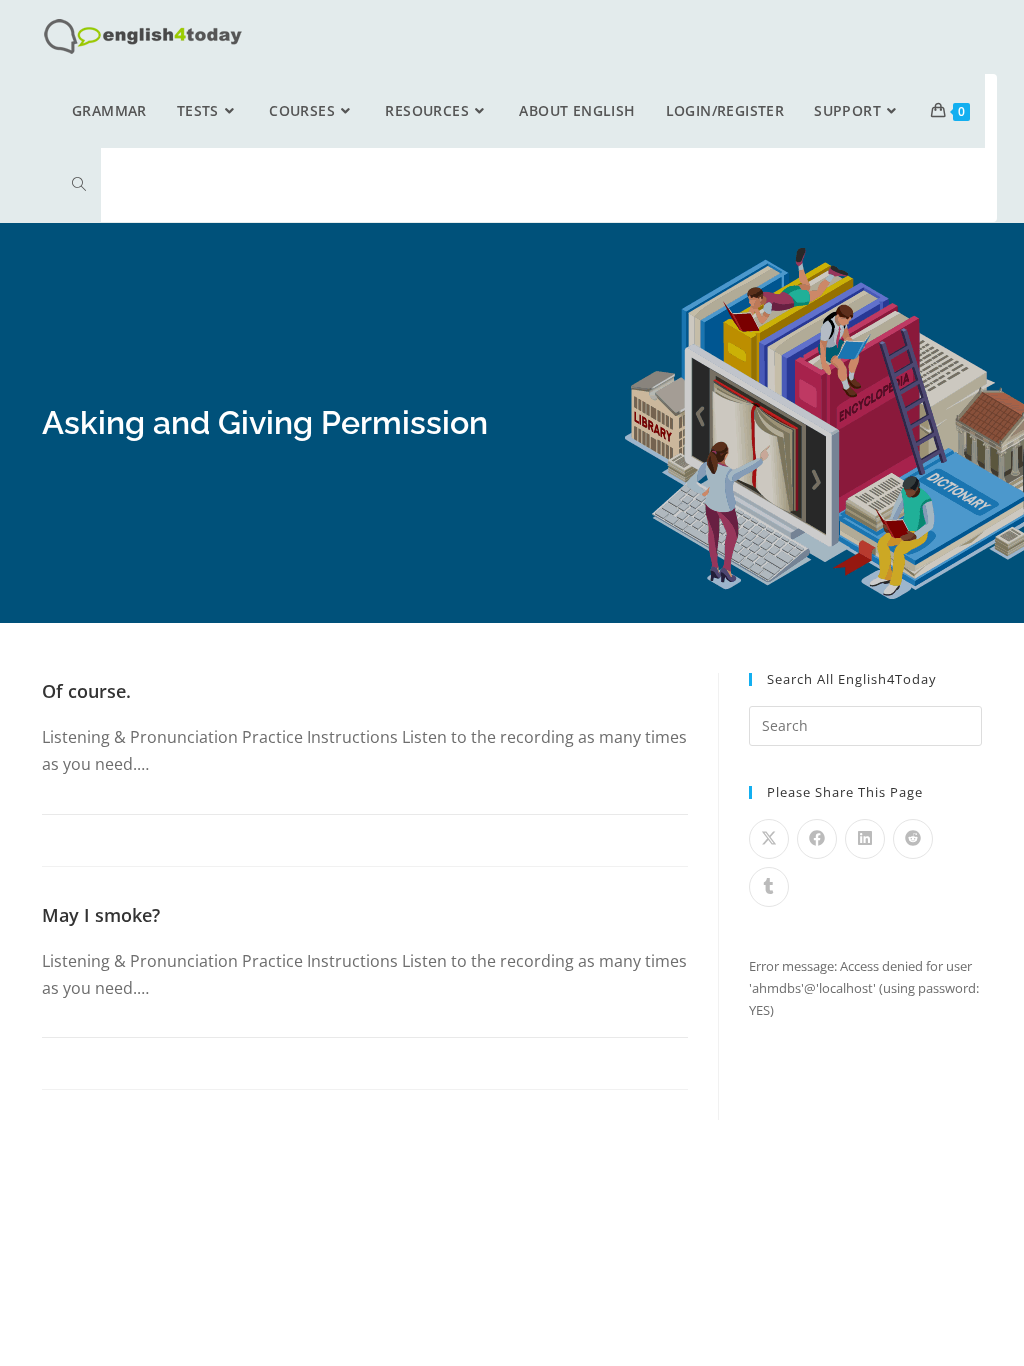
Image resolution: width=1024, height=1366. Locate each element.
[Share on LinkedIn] (865, 839)
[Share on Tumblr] (769, 887)
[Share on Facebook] (817, 839)
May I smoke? (101, 915)
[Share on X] (769, 839)
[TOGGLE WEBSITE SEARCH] (79, 185)
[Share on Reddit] (913, 839)
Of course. (86, 691)
